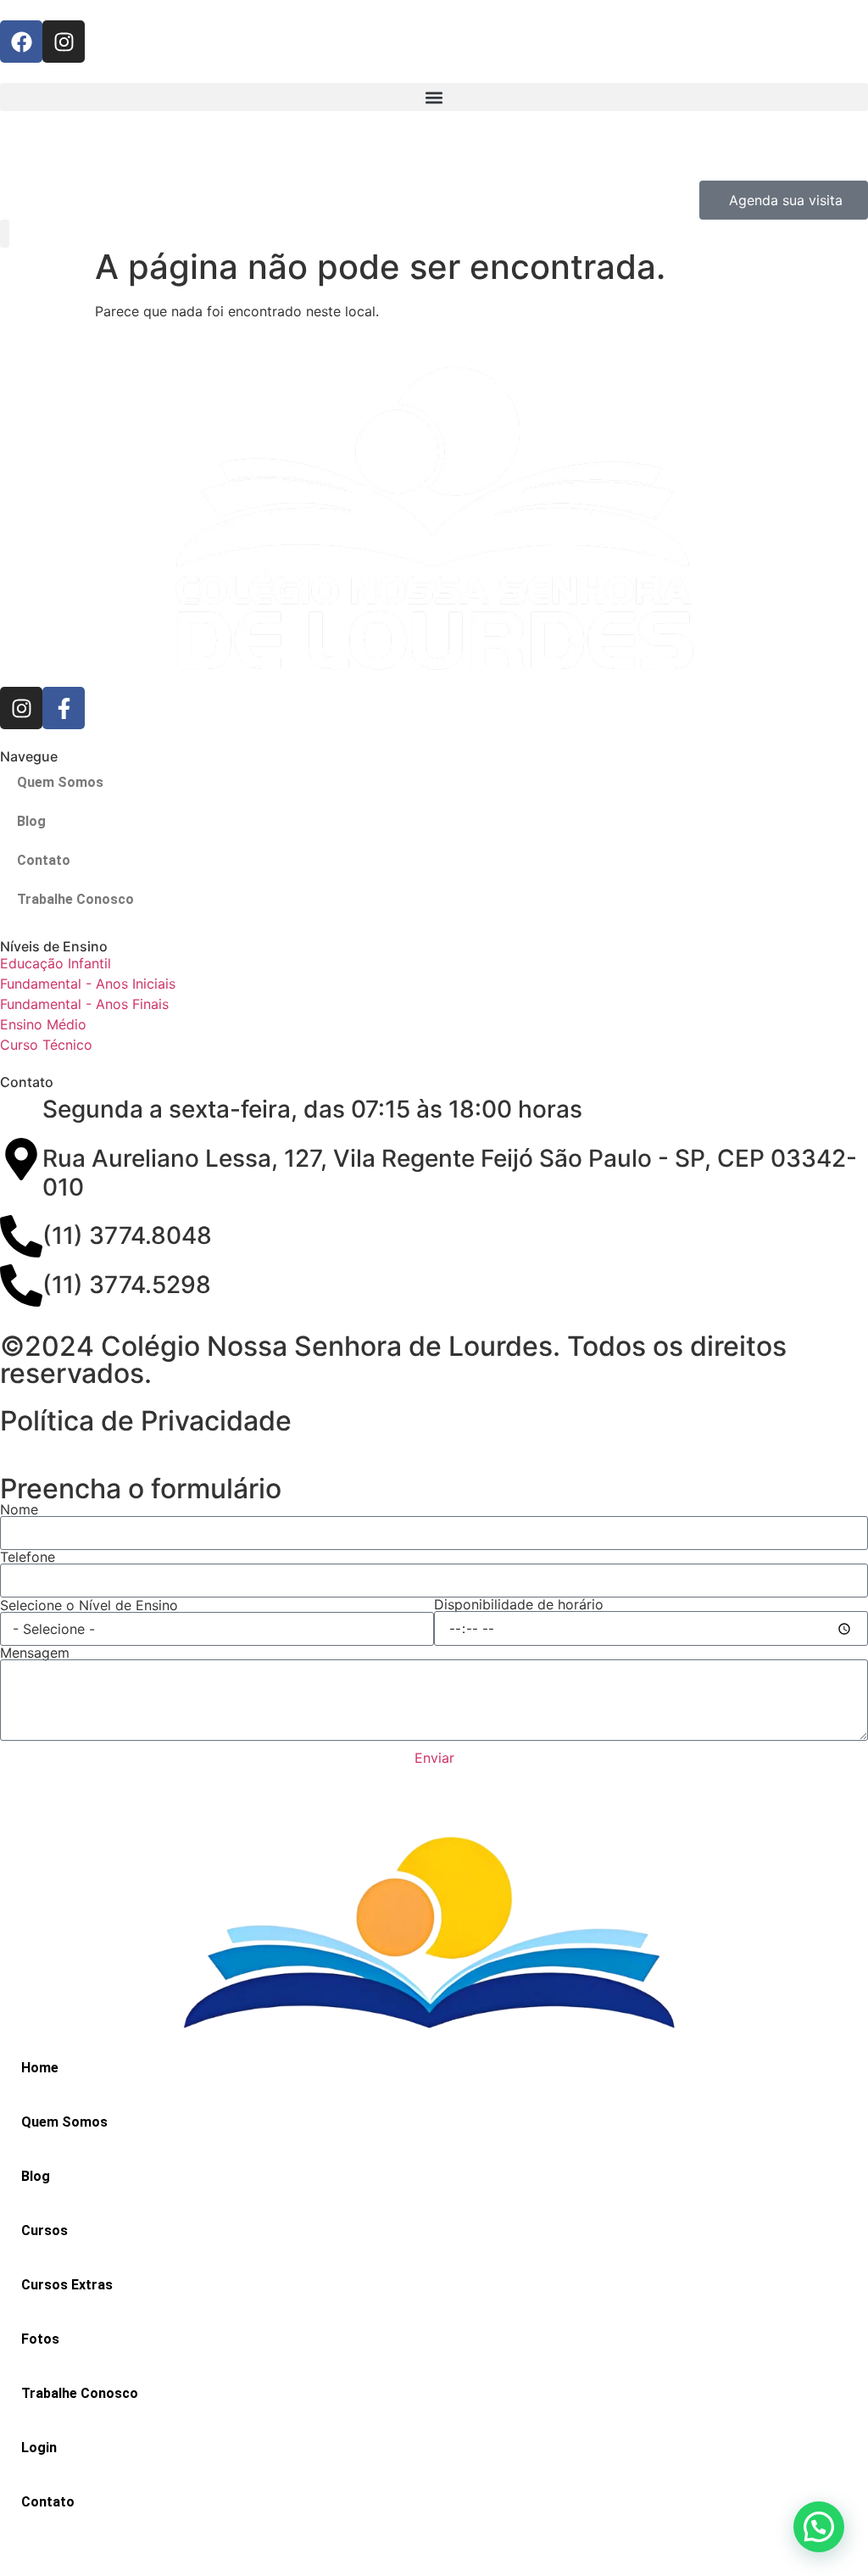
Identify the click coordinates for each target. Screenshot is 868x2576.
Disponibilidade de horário (519, 1604)
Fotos (40, 2339)
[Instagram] (64, 42)
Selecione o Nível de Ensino (89, 1605)
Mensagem (35, 1653)
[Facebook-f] (64, 708)
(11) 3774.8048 (127, 1235)
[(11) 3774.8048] (21, 1236)
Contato (44, 860)
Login (39, 2448)
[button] (434, 97)
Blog (31, 821)
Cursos (45, 2230)
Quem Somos (60, 782)
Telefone (28, 1557)
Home (40, 2068)
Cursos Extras (67, 2285)
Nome (19, 1509)
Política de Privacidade (146, 1421)
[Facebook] (21, 42)
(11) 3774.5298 (127, 1285)
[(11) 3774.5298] (21, 1285)
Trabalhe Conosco (75, 899)
